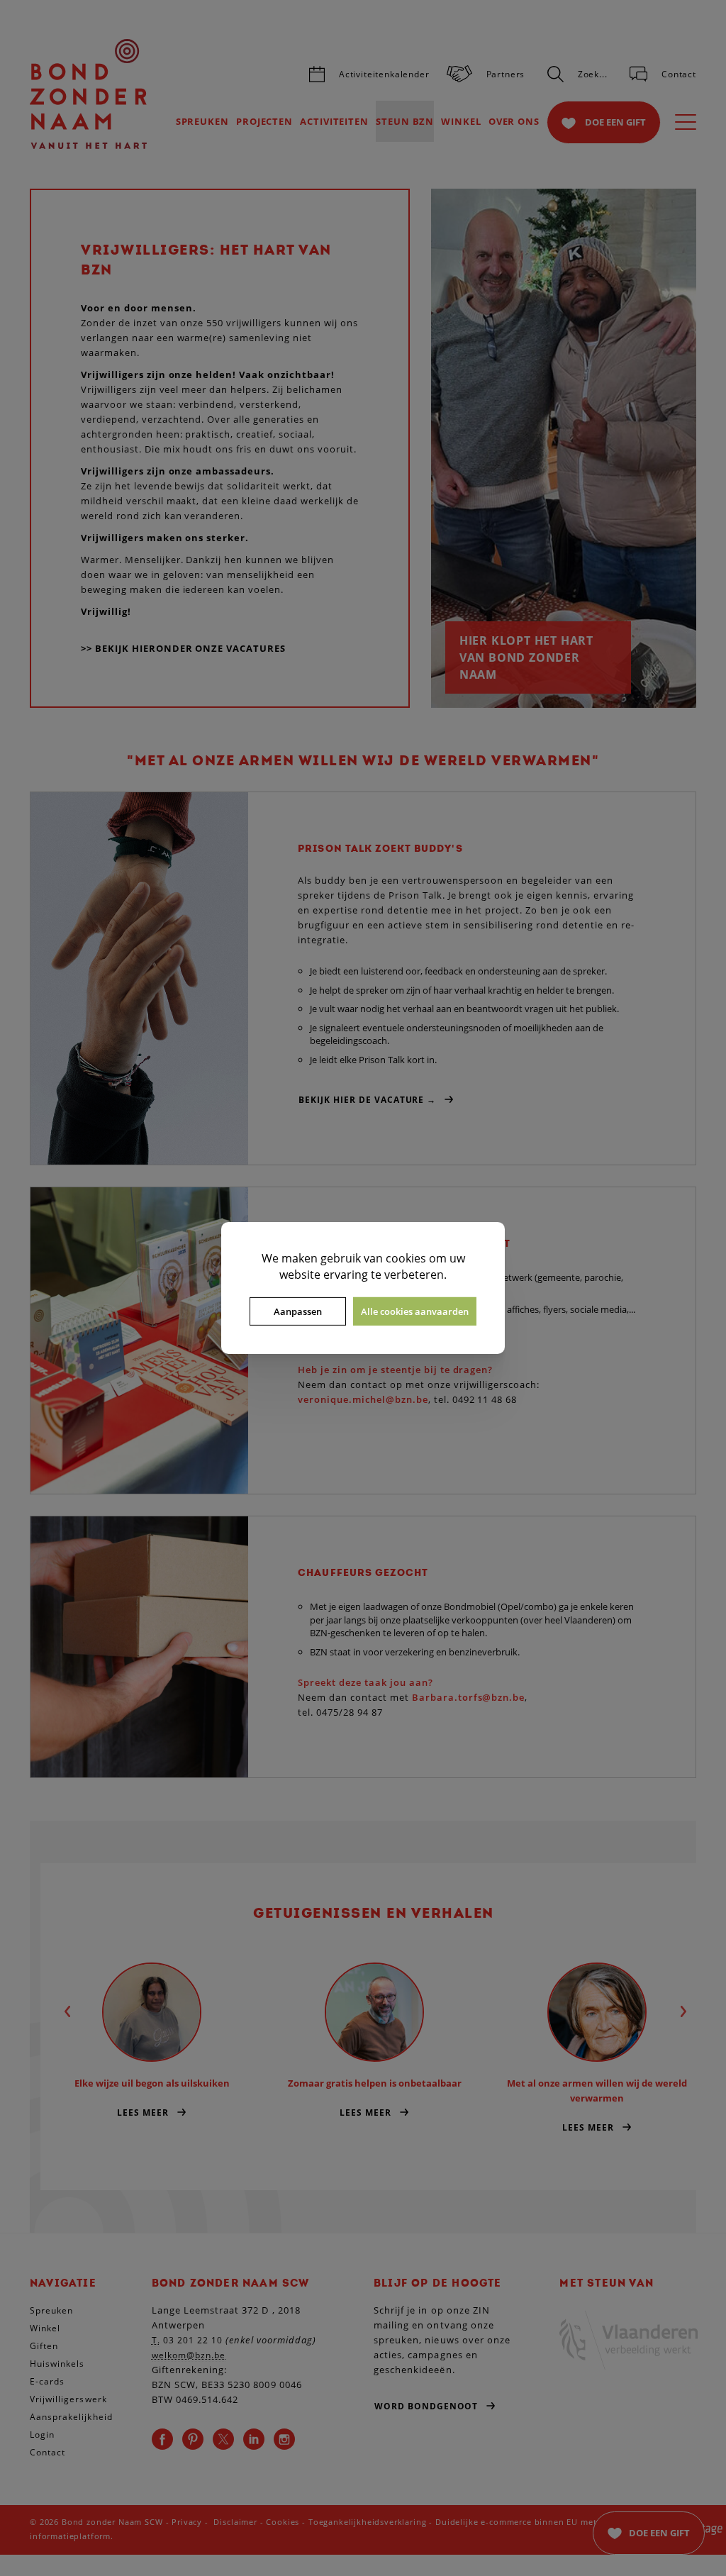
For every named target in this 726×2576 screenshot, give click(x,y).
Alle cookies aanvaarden (415, 1311)
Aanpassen (298, 1311)
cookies (406, 1258)
